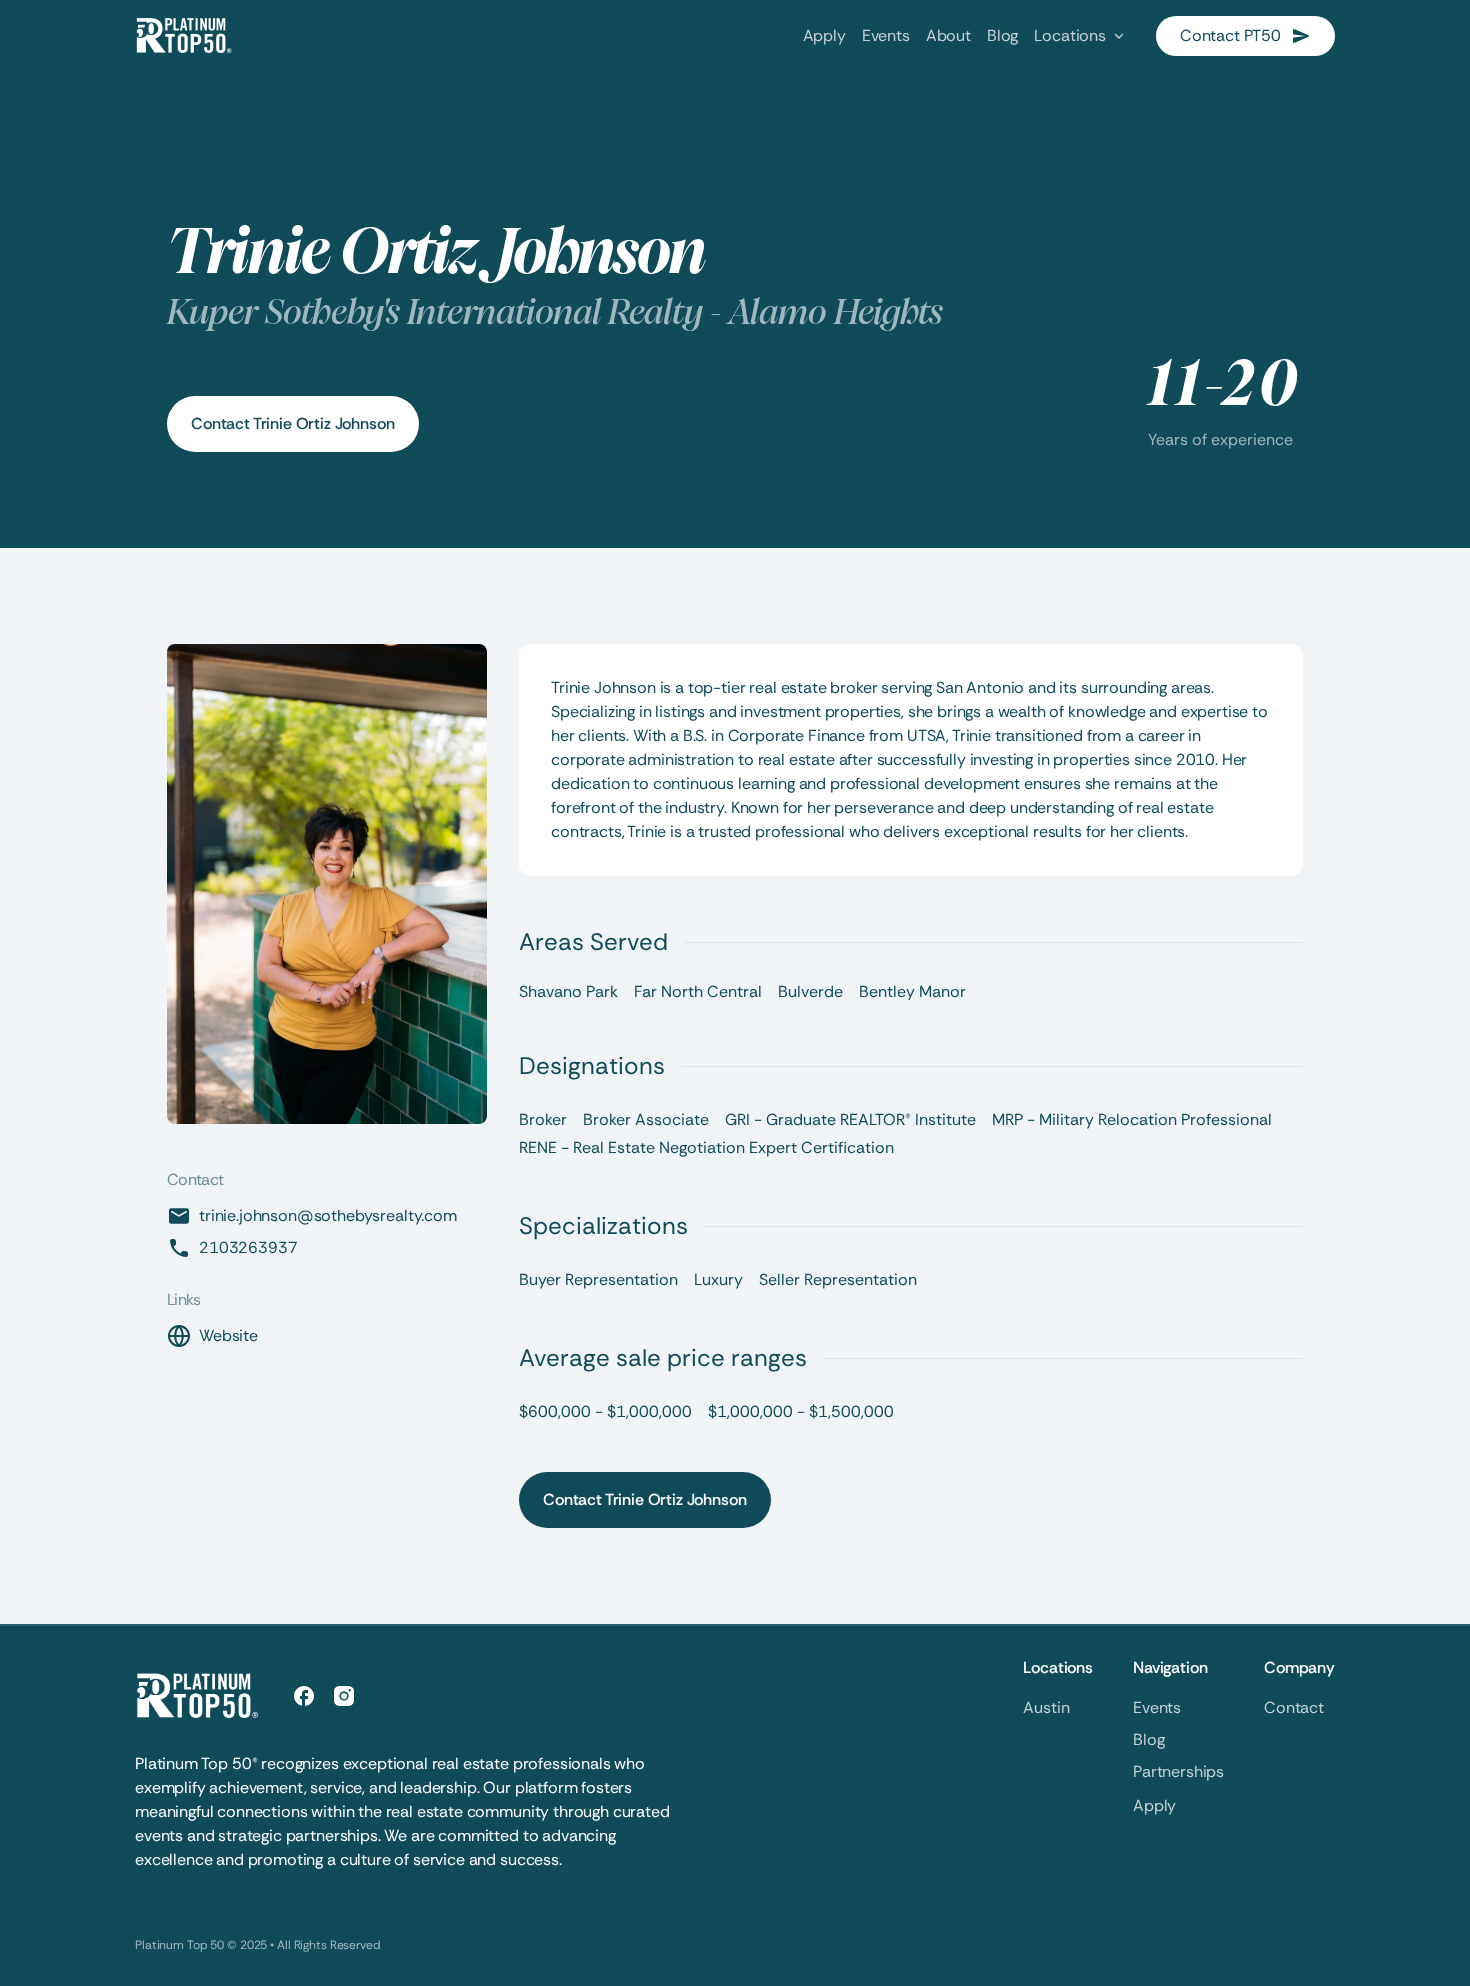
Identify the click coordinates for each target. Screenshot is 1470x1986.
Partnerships (1178, 1771)
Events (1157, 1707)
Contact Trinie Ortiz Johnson (293, 423)
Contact (1294, 1707)
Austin (1046, 1707)
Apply (1154, 1805)
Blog (1148, 1739)
